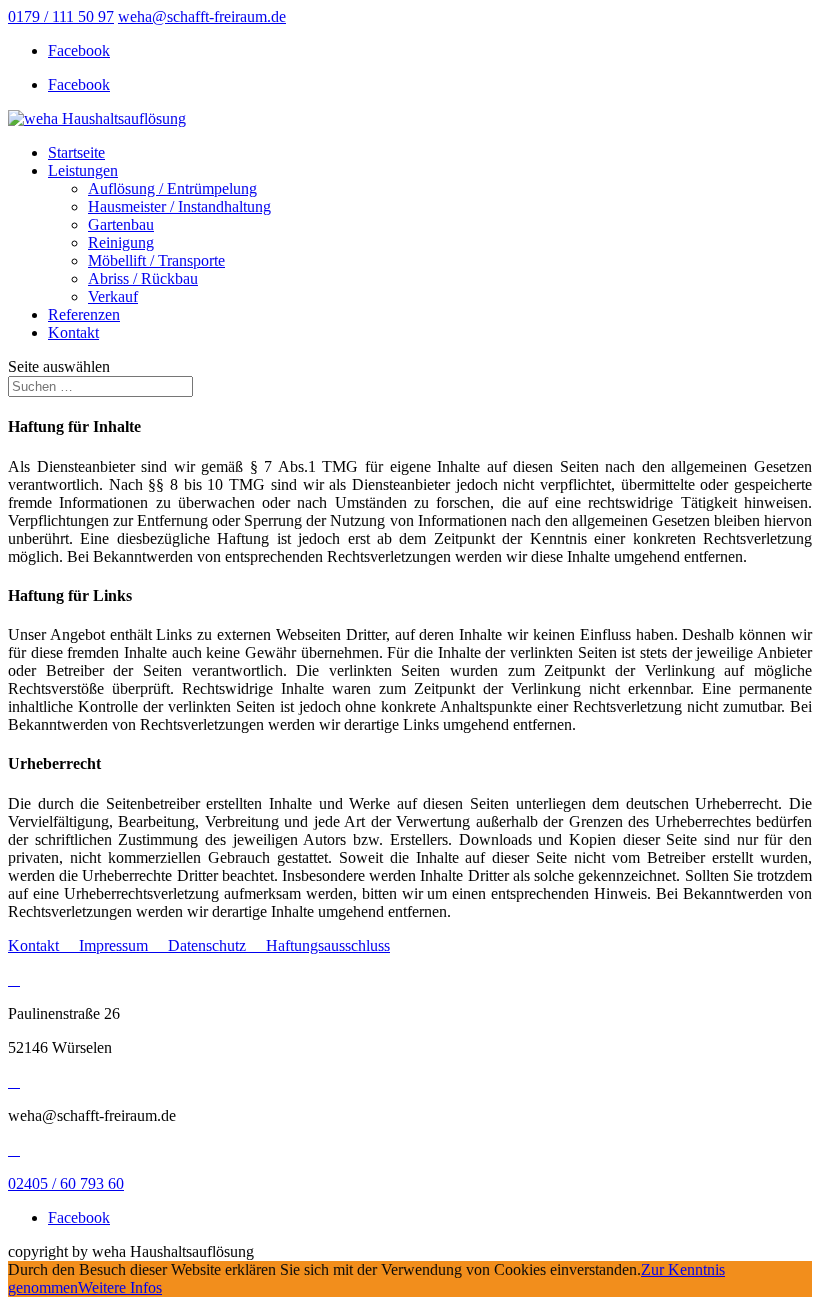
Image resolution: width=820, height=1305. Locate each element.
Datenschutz (217, 945)
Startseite (76, 152)
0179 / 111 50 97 (61, 16)
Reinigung (121, 242)
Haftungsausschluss (328, 945)
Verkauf (113, 296)
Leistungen (83, 170)
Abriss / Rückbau (143, 278)
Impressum (123, 945)
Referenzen (84, 314)
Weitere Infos (120, 1287)
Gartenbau (121, 224)
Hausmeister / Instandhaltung (179, 206)
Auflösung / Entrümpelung (172, 188)
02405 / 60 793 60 (66, 1183)
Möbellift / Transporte (156, 260)
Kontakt (73, 332)
